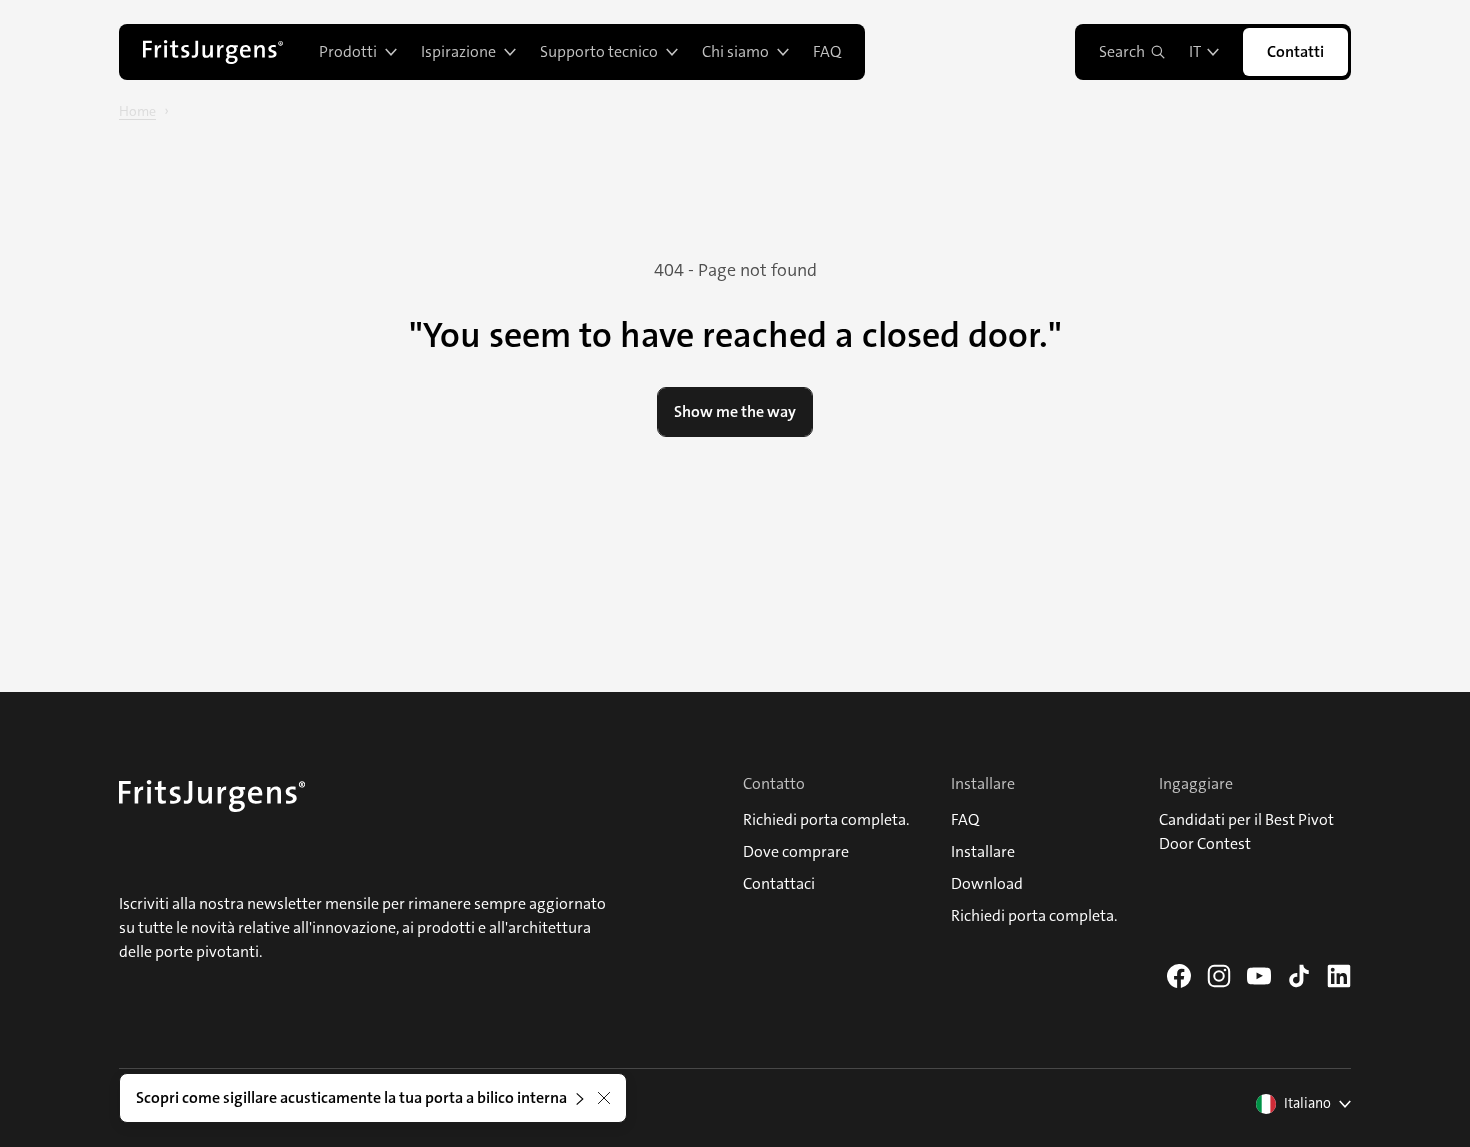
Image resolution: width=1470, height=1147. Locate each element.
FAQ (827, 51)
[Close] (604, 1098)
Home (137, 111)
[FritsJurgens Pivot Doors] (213, 52)
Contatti (1295, 51)
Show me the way (735, 411)
